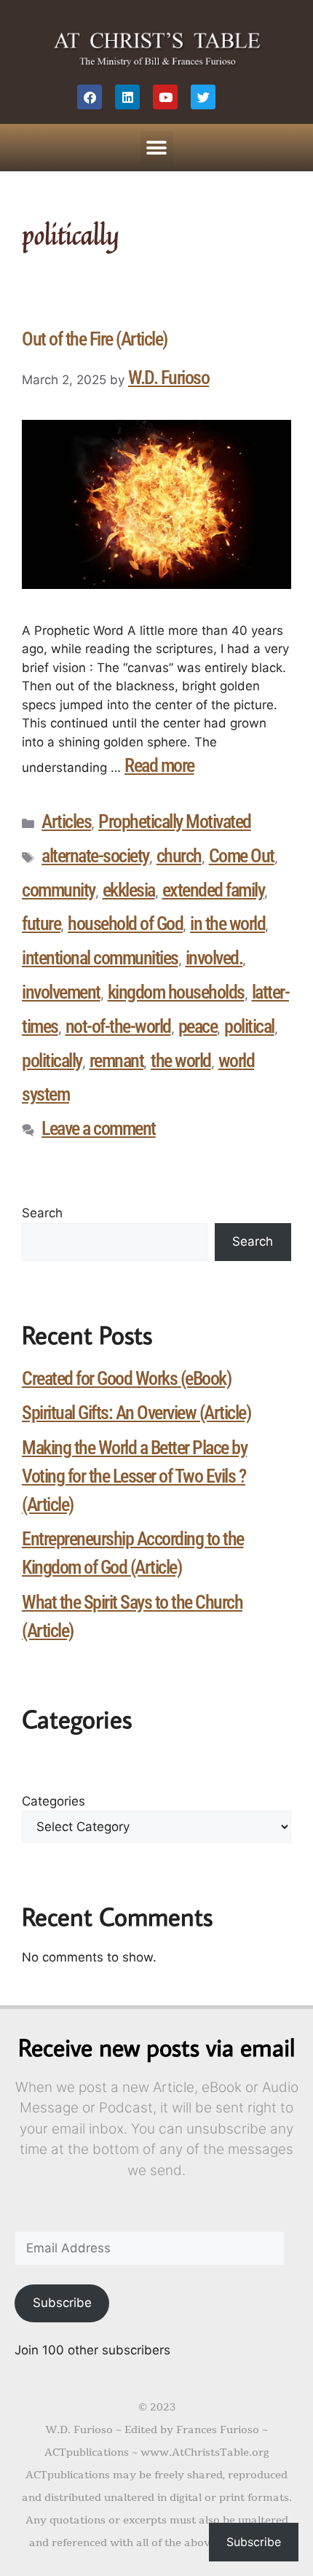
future (41, 924)
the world (181, 1061)
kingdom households (176, 992)
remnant (117, 1061)
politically (52, 1061)
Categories (54, 1801)
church (179, 856)
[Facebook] (90, 97)
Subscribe (62, 2303)
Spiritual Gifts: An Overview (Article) (136, 1413)
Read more (159, 765)
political (249, 1026)
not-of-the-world (118, 1026)
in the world (227, 924)
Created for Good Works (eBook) (126, 1378)
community (59, 890)
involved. (214, 958)
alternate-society (95, 856)
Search (42, 1213)
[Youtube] (165, 97)
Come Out (242, 856)
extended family (214, 890)
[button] (157, 148)
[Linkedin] (127, 97)
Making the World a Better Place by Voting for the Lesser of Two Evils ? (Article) (134, 1476)
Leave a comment (99, 1128)
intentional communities (100, 958)
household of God (125, 924)
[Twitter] (203, 97)
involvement (61, 992)
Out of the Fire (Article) (95, 339)
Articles (66, 821)
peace (198, 1026)
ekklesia (129, 890)
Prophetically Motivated (175, 821)
